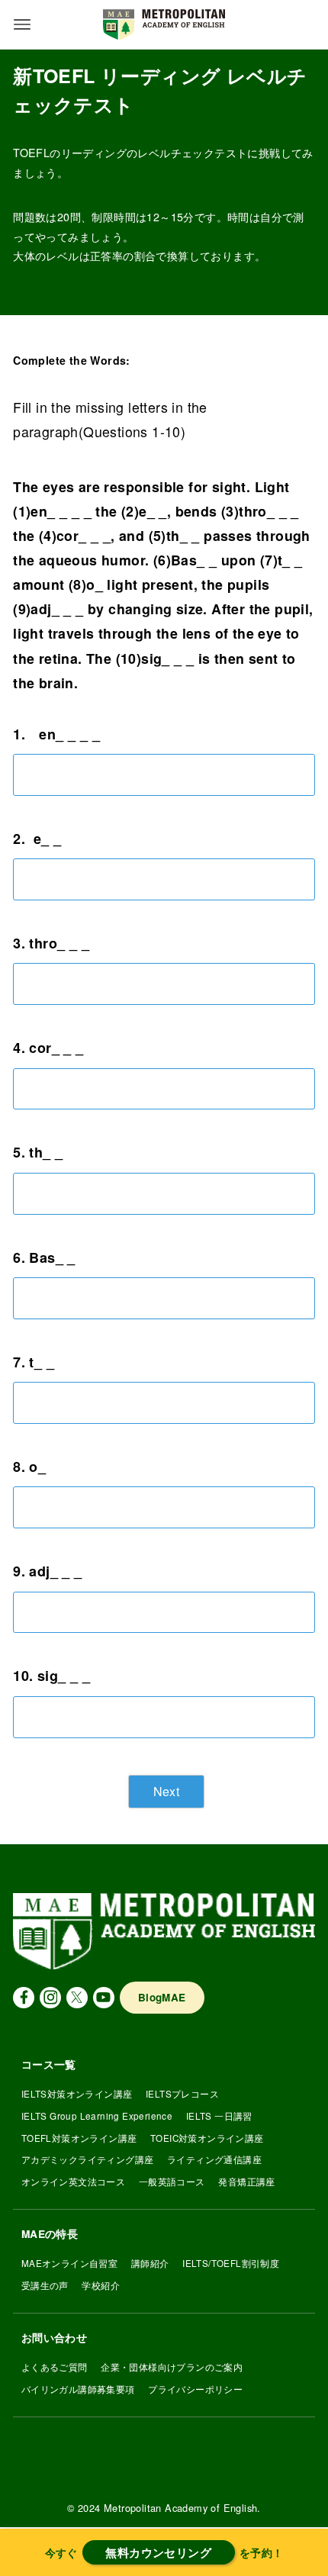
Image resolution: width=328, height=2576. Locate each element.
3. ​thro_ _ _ (51, 943)
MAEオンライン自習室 (69, 2263)
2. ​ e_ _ (37, 839)
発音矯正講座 (246, 2182)
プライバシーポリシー (195, 2389)
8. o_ (29, 1467)
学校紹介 (101, 2285)
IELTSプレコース (182, 2094)
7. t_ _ (34, 1362)
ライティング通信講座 (214, 2159)
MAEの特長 (50, 2234)
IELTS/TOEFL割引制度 (231, 2263)
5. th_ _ (38, 1152)
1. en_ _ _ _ (56, 734)
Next (167, 1791)
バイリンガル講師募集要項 (78, 2389)
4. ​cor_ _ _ (48, 1048)
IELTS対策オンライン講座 (77, 2094)
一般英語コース (172, 2182)
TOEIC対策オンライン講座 (207, 2138)
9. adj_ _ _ (47, 1571)
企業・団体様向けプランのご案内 (172, 2367)
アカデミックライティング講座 (88, 2159)
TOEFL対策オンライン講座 (79, 2138)
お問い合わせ (54, 2338)
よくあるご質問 (55, 2367)
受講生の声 (45, 2285)
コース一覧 (49, 2064)
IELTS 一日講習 (219, 2116)
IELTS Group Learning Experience (97, 2116)
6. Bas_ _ (44, 1257)
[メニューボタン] (22, 24)
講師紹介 (150, 2263)
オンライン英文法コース (73, 2182)
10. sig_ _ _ (51, 1676)
